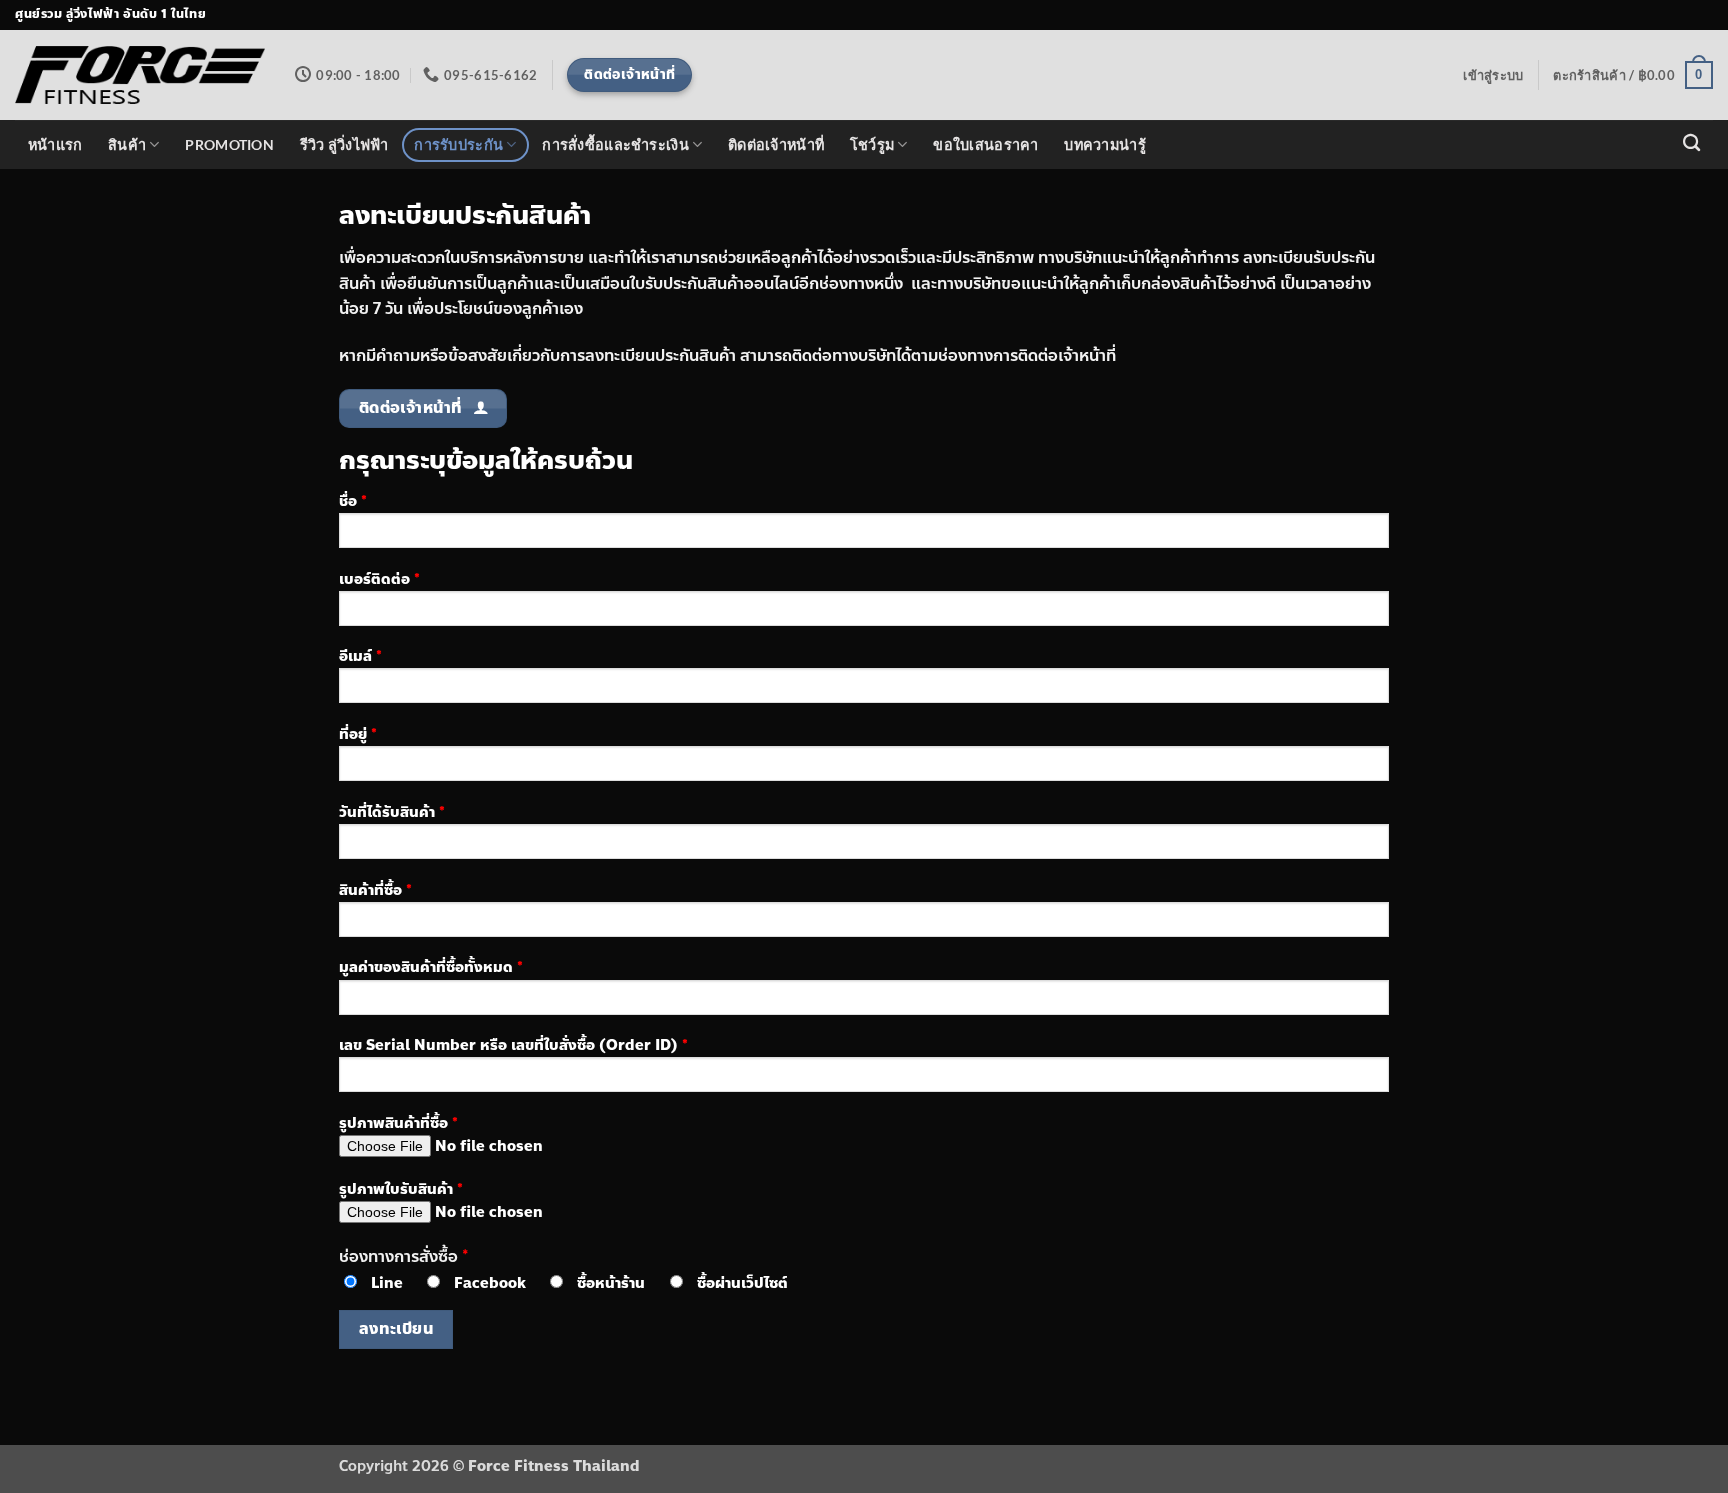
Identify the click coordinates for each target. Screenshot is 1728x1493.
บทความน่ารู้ (1105, 144)
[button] (1493, 75)
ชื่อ (353, 501)
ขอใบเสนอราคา (985, 144)
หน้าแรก (55, 144)
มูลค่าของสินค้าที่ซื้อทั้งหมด (431, 967)
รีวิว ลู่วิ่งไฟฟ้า (344, 144)
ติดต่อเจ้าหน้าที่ (776, 144)
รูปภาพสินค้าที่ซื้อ (398, 1123)
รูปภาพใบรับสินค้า (401, 1189)
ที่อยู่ (358, 734)
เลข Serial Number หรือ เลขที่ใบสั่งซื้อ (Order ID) (513, 1045)
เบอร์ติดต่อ (379, 579)
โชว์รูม (872, 144)
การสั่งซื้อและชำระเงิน (615, 144)
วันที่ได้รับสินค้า (392, 812)
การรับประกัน (458, 144)
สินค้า (127, 144)
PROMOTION (229, 144)
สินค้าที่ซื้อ (375, 890)
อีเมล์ (360, 656)
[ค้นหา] (1691, 143)
